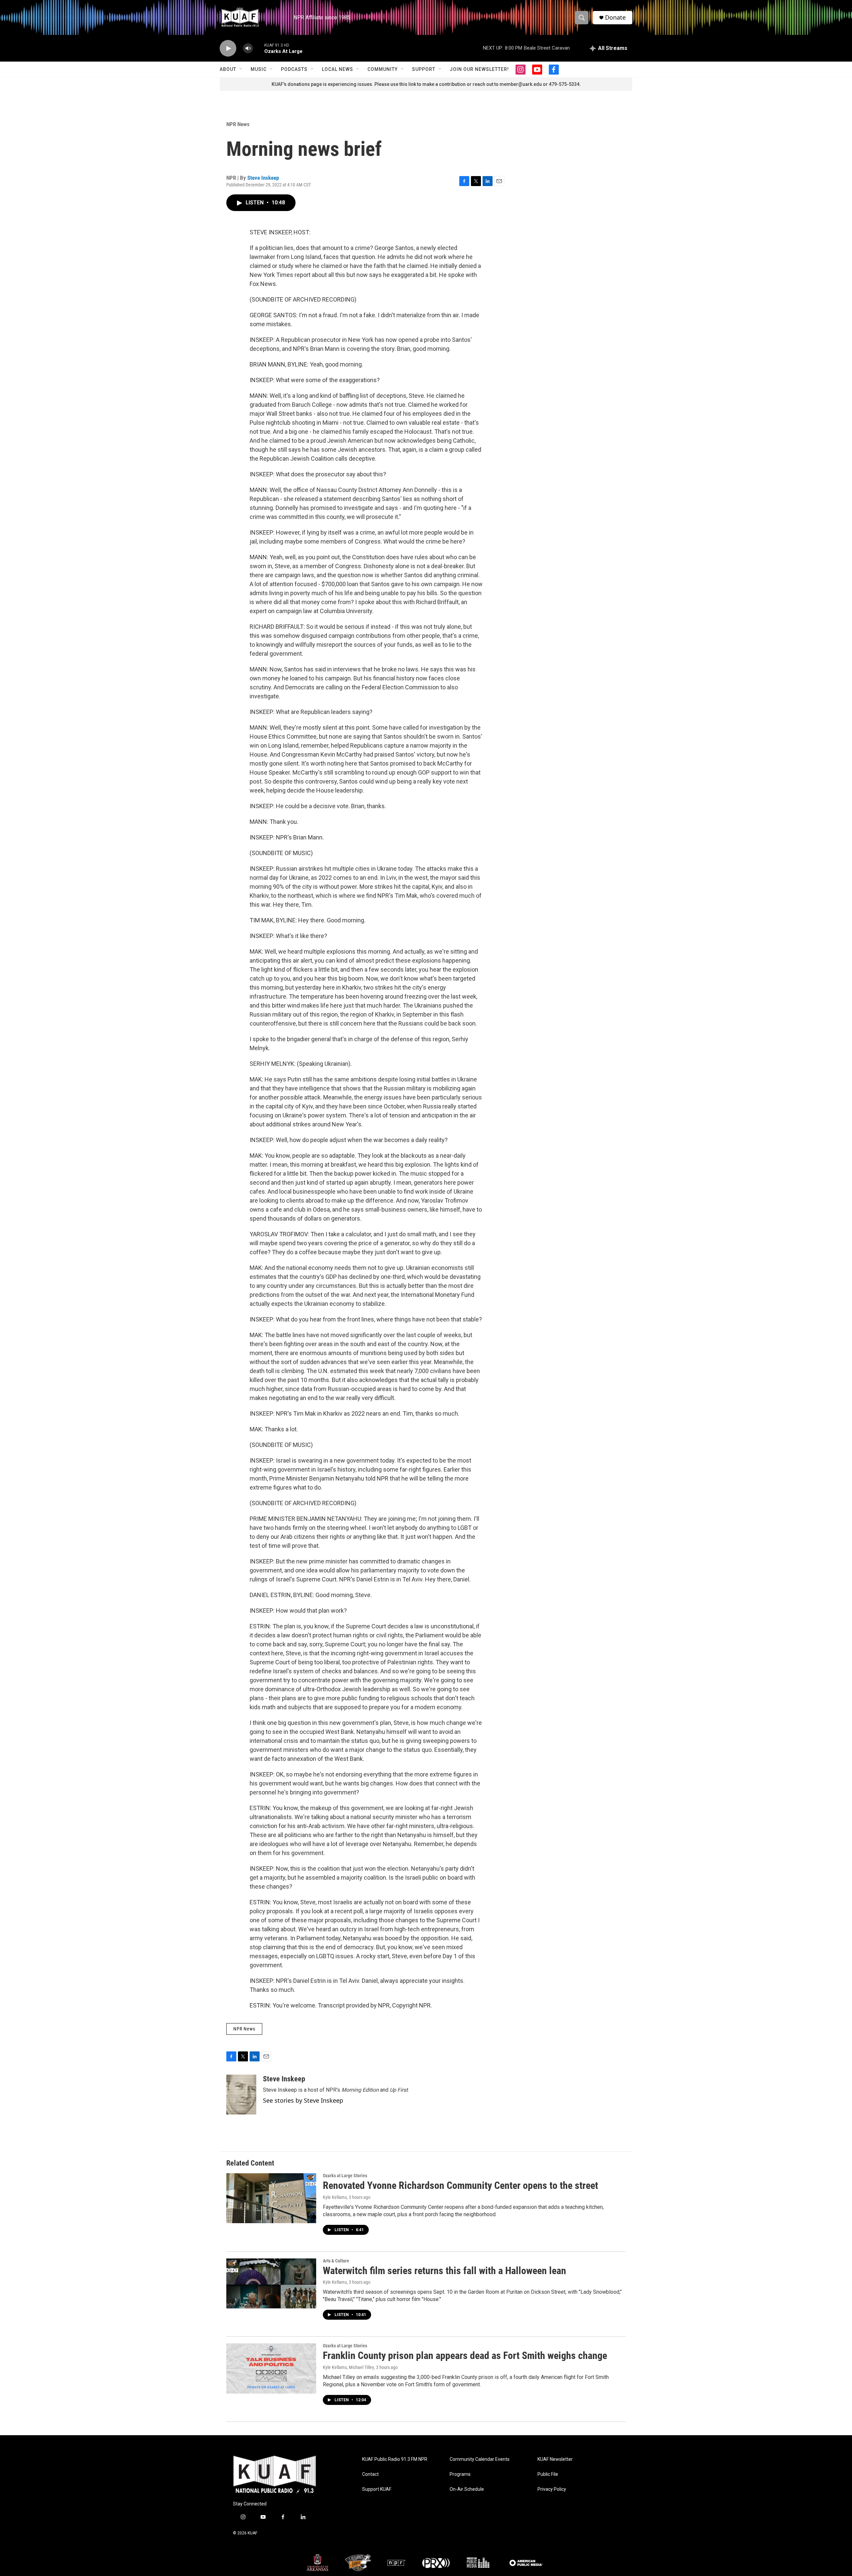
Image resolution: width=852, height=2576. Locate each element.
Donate (615, 17)
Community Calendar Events (480, 2459)
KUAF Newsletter (555, 2459)
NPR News (238, 124)
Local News (337, 69)
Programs (460, 2474)
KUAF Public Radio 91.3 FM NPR (395, 2459)
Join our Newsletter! (479, 69)
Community (383, 69)
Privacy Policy (552, 2489)
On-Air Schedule (467, 2489)
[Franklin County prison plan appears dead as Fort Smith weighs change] (271, 2368)
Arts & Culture (336, 2261)
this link (408, 84)
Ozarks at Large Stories (345, 2176)
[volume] (248, 48)
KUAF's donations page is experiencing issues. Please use (335, 84)
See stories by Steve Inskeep (303, 2100)
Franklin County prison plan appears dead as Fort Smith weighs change (465, 2355)
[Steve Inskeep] (241, 2095)
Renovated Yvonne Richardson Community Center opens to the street (460, 2185)
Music (259, 69)
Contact (370, 2474)
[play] (228, 48)
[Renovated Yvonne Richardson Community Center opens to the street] (271, 2198)
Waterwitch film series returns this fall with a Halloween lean (444, 2271)
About (228, 69)
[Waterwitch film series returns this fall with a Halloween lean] (271, 2283)
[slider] (259, 48)
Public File (548, 2474)
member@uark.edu (521, 84)
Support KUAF (377, 2489)
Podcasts (294, 69)
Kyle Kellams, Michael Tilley (348, 2367)
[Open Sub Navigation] (241, 69)
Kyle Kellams (335, 2197)
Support (424, 69)
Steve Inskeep (263, 178)
